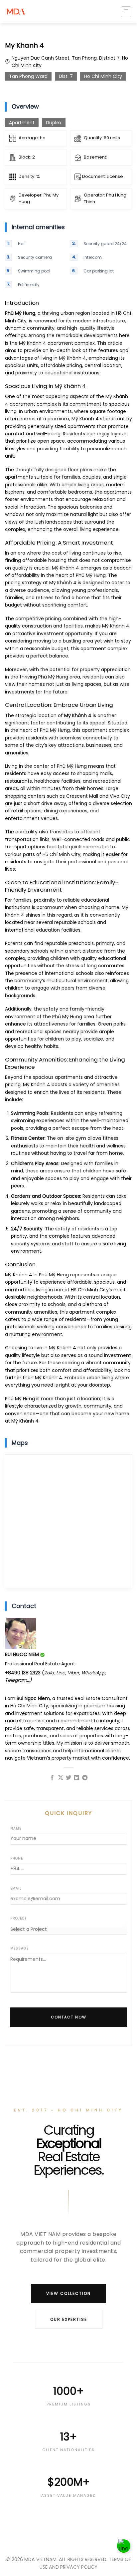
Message (19, 1948)
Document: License (102, 176)
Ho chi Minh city (103, 76)
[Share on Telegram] (85, 1778)
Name (16, 1828)
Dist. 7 (66, 76)
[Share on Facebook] (52, 1778)
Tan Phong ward (28, 76)
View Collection (68, 2293)
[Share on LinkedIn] (76, 1778)
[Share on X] (60, 1778)
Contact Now (69, 2017)
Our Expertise (69, 2319)
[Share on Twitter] (68, 1778)
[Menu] (126, 12)
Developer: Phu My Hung (39, 199)
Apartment (22, 123)
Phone (17, 1858)
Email (16, 1888)
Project (18, 1918)
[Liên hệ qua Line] (124, 2546)
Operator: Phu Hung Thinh (105, 199)
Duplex (54, 123)
